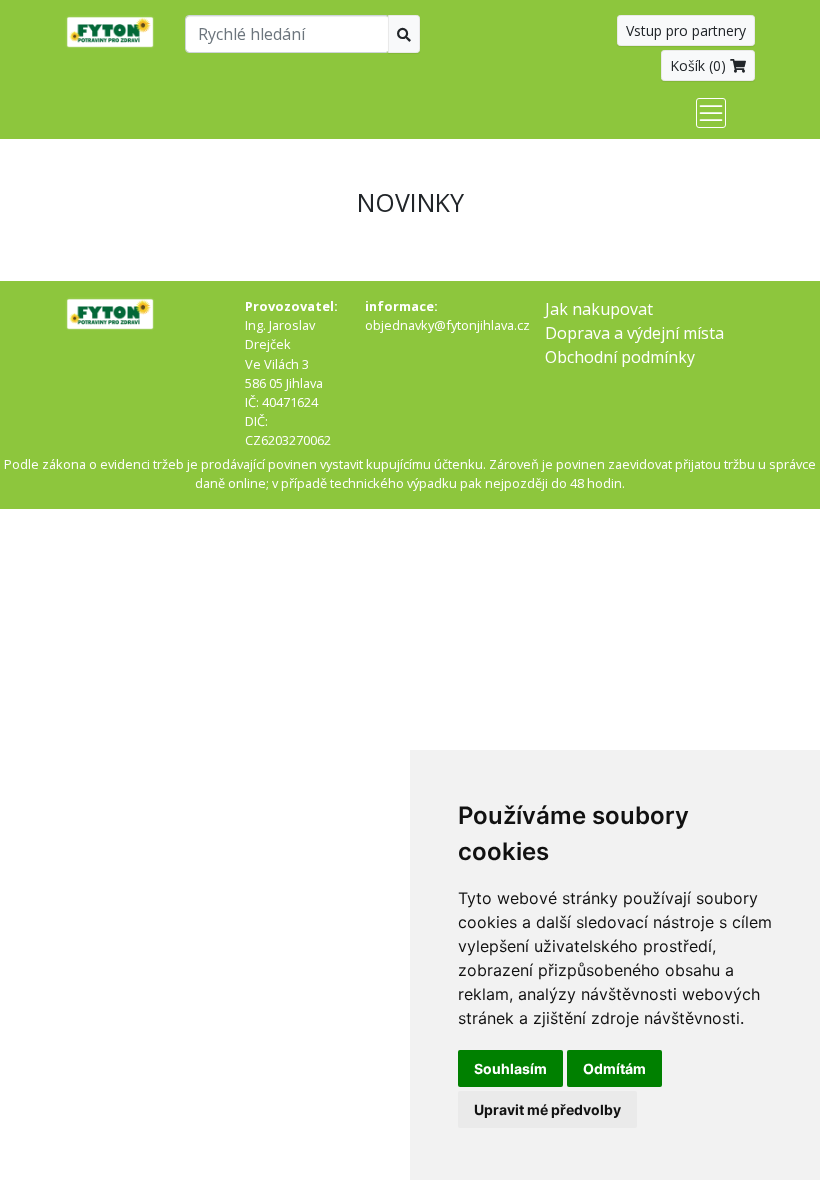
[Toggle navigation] (711, 113)
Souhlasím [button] (510, 1068)
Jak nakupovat (599, 309)
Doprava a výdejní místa (634, 333)
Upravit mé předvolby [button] (547, 1109)
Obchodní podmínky (620, 357)
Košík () (700, 65)
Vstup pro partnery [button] (686, 30)
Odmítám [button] (614, 1068)
